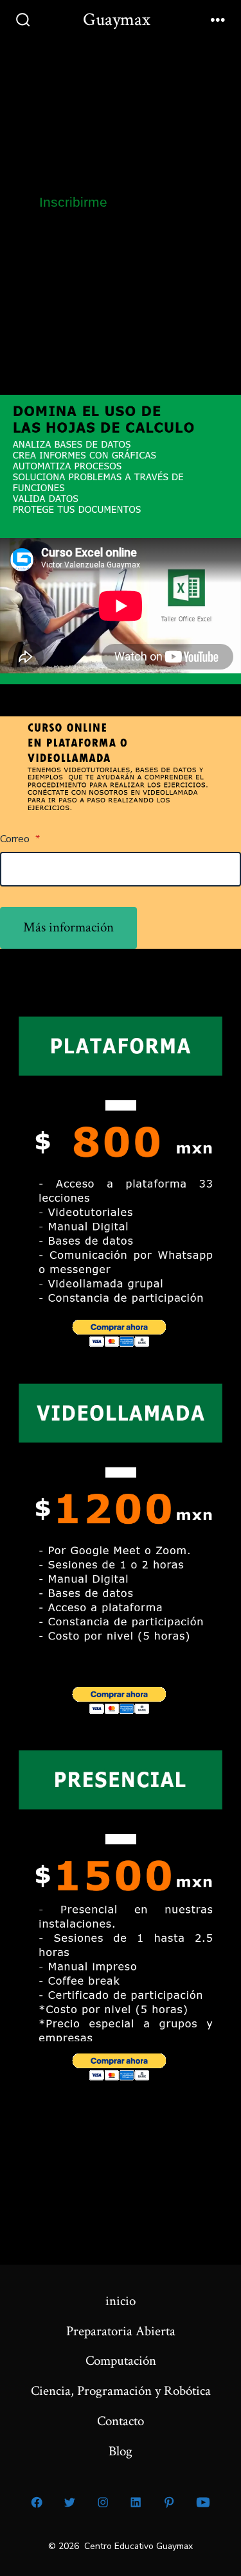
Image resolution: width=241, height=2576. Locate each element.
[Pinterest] (169, 2502)
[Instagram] (103, 2502)
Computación (121, 2361)
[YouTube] (203, 2502)
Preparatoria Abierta (121, 2331)
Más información (68, 927)
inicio (121, 2301)
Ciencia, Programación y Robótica (121, 2391)
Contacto (121, 2421)
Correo (20, 839)
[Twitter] (70, 2502)
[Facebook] (37, 2502)
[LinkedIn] (136, 2502)
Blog (121, 2451)
